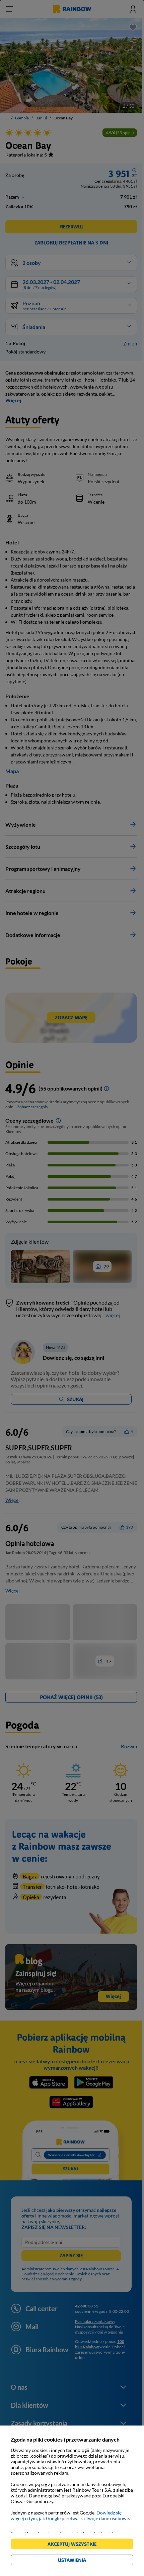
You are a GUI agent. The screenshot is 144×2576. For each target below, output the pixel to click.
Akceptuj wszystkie (75, 2545)
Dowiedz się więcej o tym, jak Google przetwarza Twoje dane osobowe (70, 2515)
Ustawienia (84, 2561)
